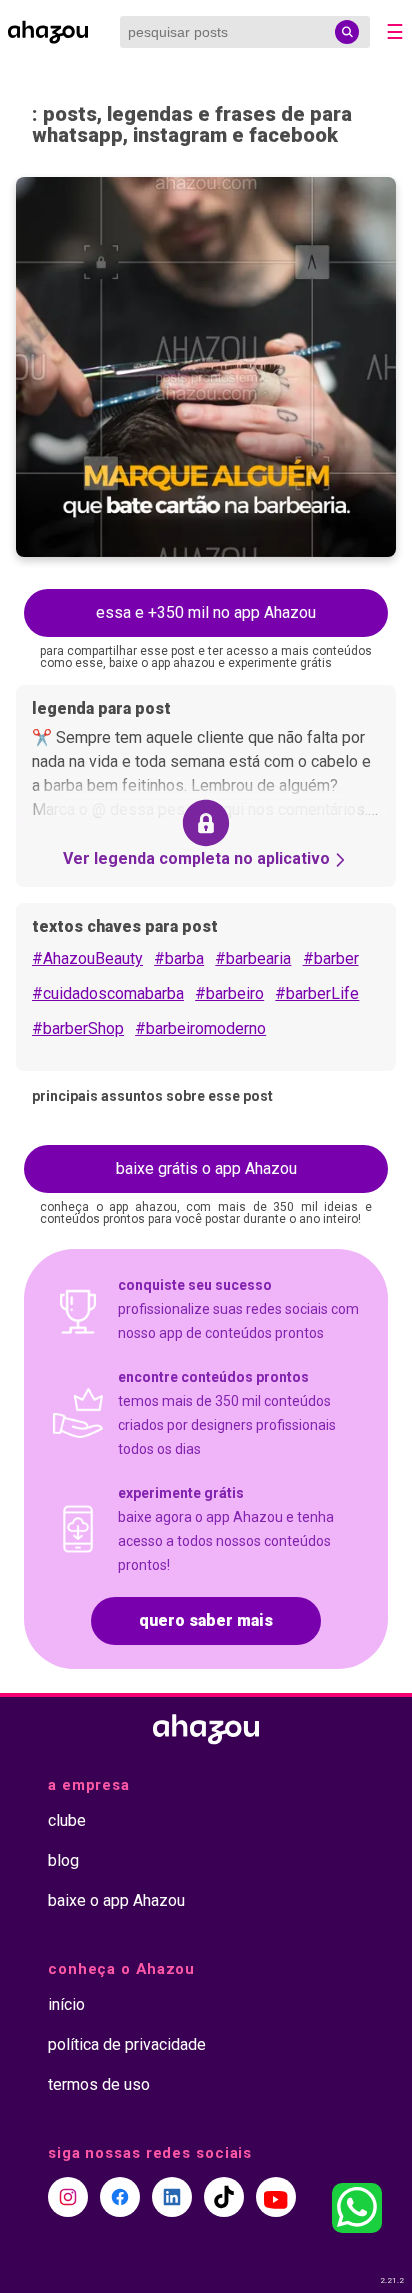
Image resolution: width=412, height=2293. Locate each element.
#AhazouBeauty (87, 958)
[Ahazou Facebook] (120, 2197)
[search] (347, 32)
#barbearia (253, 958)
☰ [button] (395, 32)
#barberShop (78, 1028)
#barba (179, 958)
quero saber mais (206, 1620)
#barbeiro (229, 993)
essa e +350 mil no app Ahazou (206, 612)
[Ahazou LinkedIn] (172, 2197)
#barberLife (317, 993)
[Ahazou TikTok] (224, 2197)
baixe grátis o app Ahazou (206, 1168)
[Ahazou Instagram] (68, 2197)
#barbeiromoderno (200, 1028)
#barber (331, 958)
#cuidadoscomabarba (108, 993)
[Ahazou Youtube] (276, 2197)
